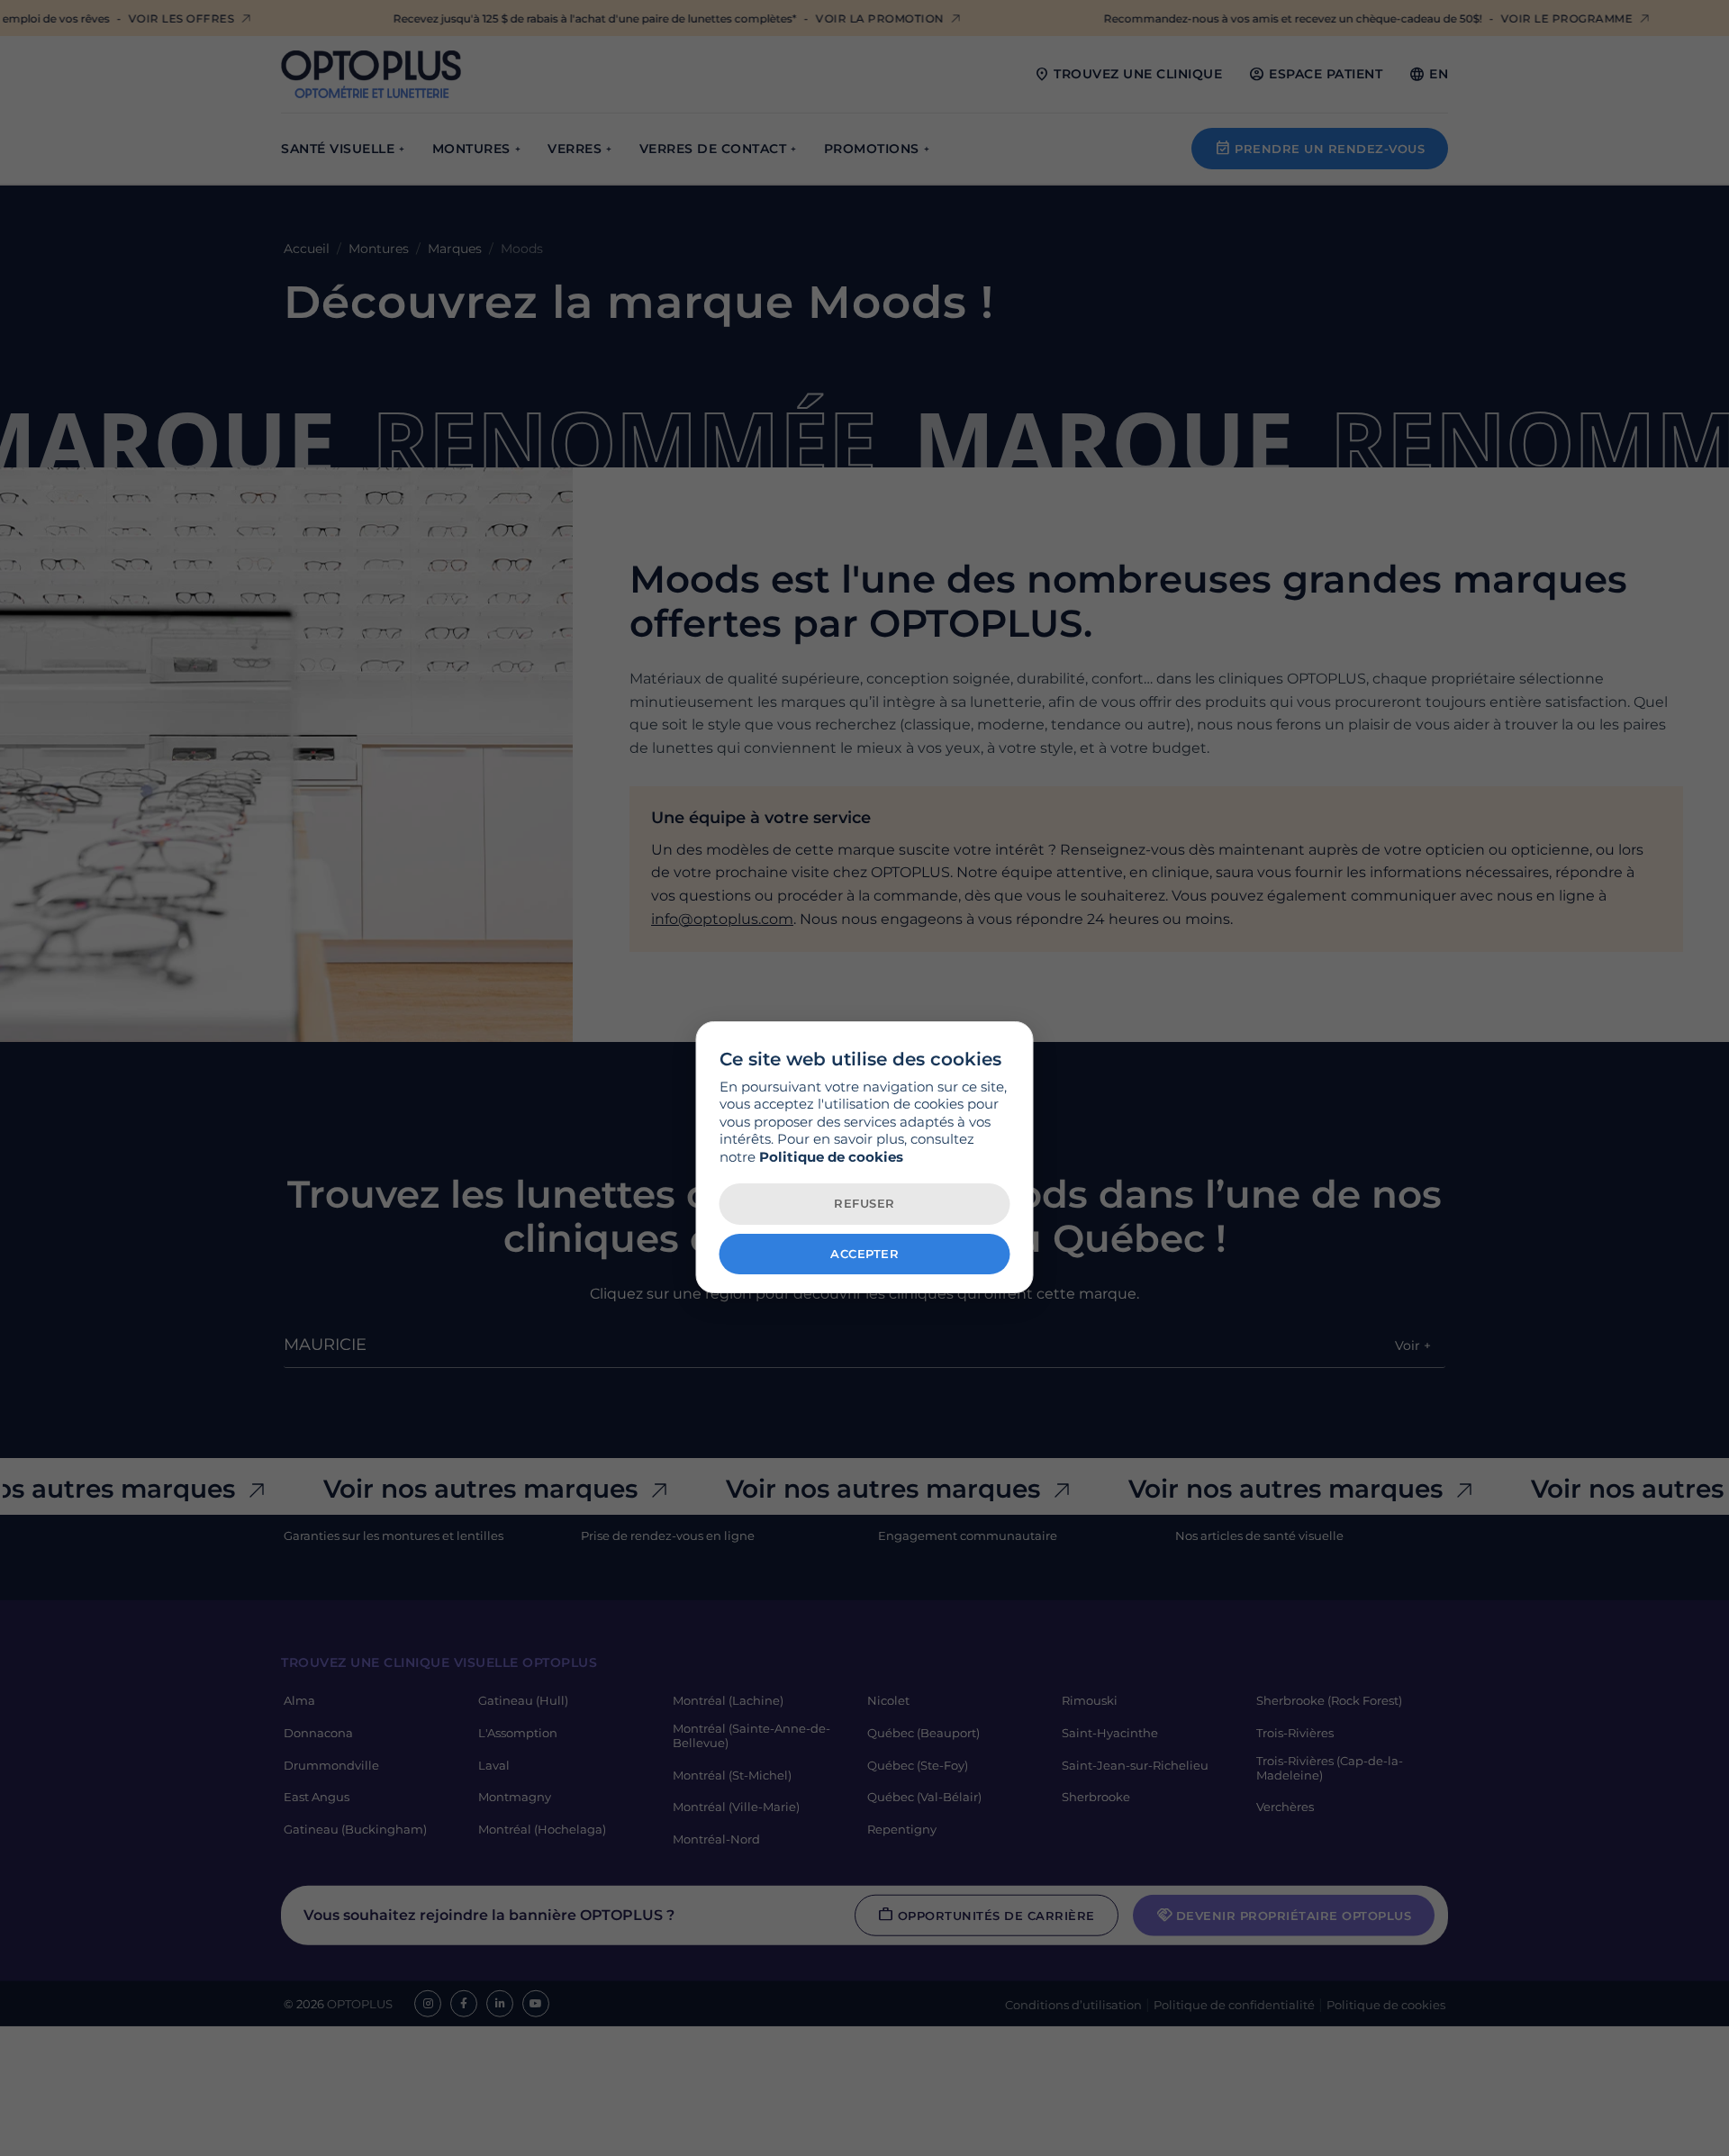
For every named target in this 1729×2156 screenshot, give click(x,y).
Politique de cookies (831, 1157)
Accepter (864, 1254)
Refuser (864, 1203)
